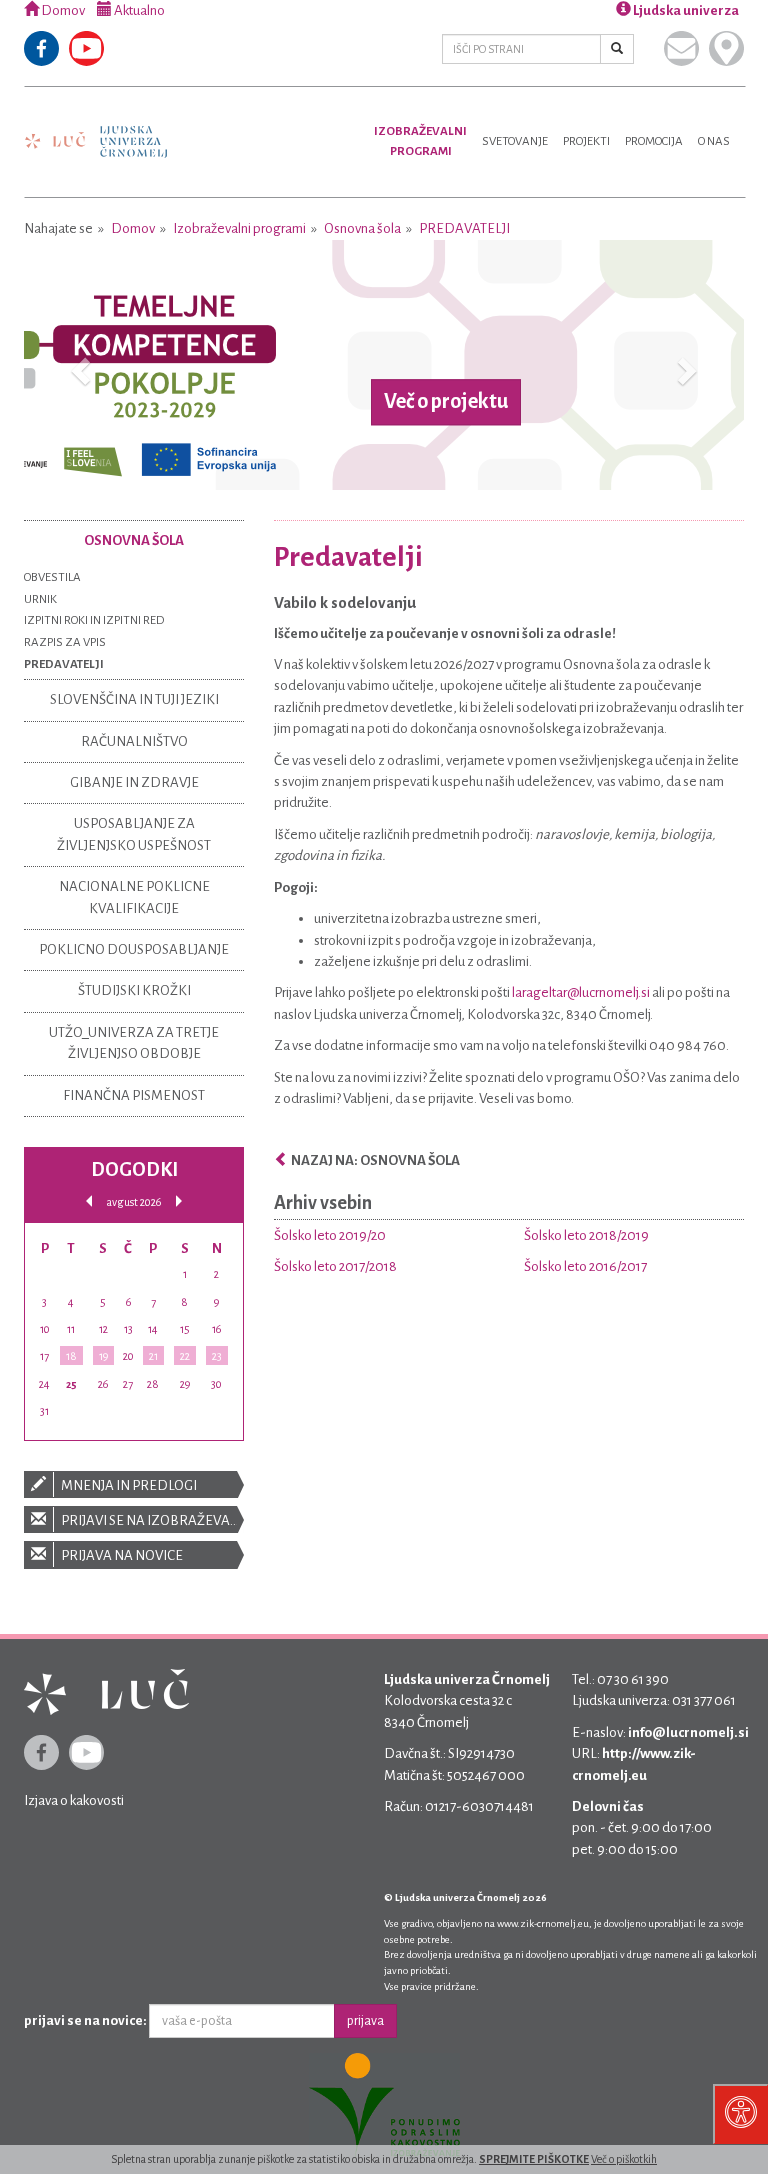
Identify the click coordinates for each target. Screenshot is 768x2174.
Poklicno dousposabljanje (134, 949)
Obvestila (52, 577)
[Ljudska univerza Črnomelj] (96, 127)
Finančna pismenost (134, 1095)
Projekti (586, 141)
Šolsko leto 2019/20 (330, 1235)
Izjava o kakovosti (74, 1800)
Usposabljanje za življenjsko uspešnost (134, 834)
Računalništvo (134, 741)
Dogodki (134, 1169)
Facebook (41, 48)
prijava (365, 2021)
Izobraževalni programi (239, 228)
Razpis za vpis (65, 642)
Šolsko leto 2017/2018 (335, 1266)
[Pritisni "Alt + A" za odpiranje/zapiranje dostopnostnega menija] (740, 2114)
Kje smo (726, 48)
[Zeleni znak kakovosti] (384, 2106)
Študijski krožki (134, 990)
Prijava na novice (121, 1555)
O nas (714, 141)
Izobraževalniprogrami (420, 141)
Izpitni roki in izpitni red (94, 620)
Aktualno (138, 10)
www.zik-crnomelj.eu (543, 1923)
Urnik (40, 599)
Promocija (654, 141)
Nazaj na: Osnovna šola (374, 1160)
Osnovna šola (362, 228)
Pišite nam (681, 48)
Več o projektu (446, 402)
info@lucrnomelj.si (688, 1732)
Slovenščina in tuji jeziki (134, 699)
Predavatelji (464, 228)
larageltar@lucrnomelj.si (581, 992)
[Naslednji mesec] (179, 1201)
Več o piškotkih (624, 2159)
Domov (62, 10)
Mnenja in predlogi (128, 1485)
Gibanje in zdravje (134, 782)
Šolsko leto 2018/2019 (586, 1235)
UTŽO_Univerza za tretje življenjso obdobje (134, 1043)
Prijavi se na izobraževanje (151, 1520)
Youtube (86, 48)
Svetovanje (515, 141)
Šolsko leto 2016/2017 (585, 1266)
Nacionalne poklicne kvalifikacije (134, 897)
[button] (78, 365)
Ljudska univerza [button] (685, 10)
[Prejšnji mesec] (89, 1201)
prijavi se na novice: (85, 2020)
